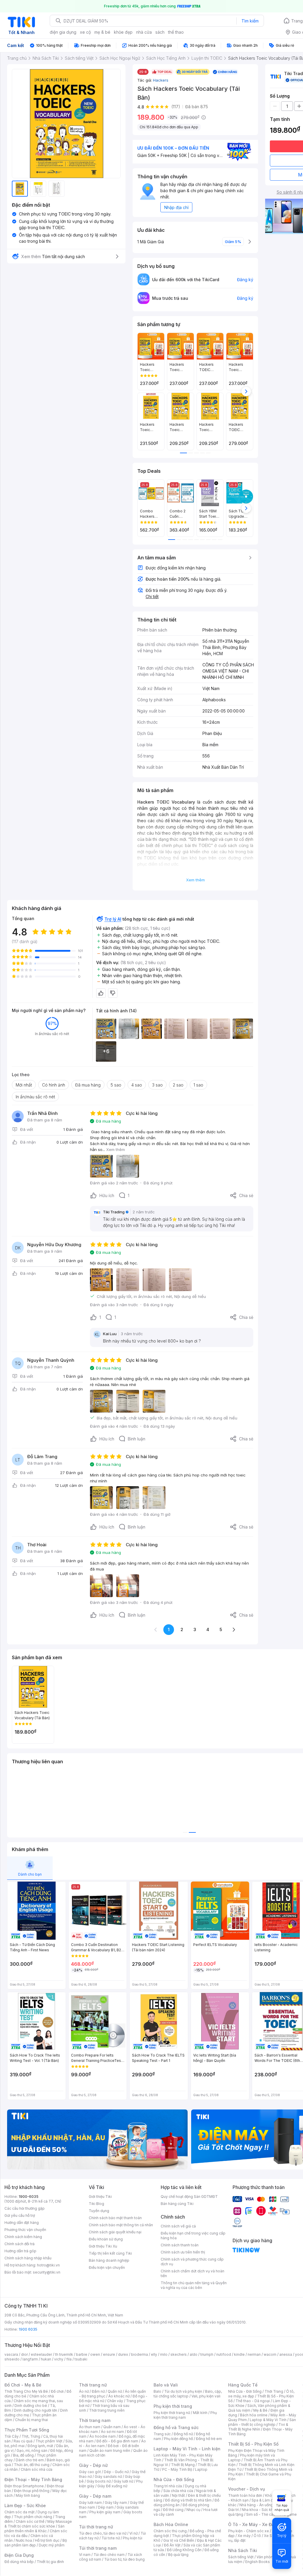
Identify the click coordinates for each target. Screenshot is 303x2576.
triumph (207, 2354)
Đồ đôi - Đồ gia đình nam (117, 2441)
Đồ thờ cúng (173, 2510)
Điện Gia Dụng (19, 2555)
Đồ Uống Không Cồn (184, 2550)
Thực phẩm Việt (49, 2441)
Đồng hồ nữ (183, 2434)
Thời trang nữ (93, 2385)
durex (123, 2354)
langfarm (30, 2359)
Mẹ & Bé (260, 2410)
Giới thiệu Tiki (100, 2197)
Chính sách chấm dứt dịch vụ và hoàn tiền (192, 2273)
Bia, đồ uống (23, 2455)
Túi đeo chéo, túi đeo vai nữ (103, 2533)
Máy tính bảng (28, 2495)
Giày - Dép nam (95, 2496)
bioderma (140, 2354)
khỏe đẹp (123, 32)
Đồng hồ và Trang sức (176, 2427)
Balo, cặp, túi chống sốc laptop (188, 2394)
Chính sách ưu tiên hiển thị (183, 2252)
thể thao (176, 32)
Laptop (201, 2469)
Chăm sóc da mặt (20, 2512)
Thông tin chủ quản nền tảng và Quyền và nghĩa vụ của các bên (194, 2285)
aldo (194, 2354)
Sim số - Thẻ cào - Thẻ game (271, 2514)
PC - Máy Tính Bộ (177, 2469)
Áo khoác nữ (119, 2396)
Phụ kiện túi (133, 2538)
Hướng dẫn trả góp (20, 2251)
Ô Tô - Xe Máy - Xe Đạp (252, 2524)
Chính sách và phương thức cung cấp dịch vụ (192, 2262)
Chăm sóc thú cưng (170, 2531)
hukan (46, 2359)
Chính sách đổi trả (20, 2244)
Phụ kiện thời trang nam (185, 2415)
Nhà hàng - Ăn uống (256, 2505)
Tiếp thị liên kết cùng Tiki (110, 2253)
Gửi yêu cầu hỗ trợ (20, 2215)
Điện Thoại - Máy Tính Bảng (33, 2479)
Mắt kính (200, 2413)
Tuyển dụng (99, 2211)
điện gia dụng (63, 32)
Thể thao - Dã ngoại (253, 2401)
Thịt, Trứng (31, 2436)
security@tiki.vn (47, 2272)
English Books (258, 2562)
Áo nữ (84, 2391)
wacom (270, 2354)
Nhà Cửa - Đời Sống (174, 2479)
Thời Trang (274, 2391)
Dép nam (106, 2507)
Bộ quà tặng (178, 2555)
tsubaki (81, 2359)
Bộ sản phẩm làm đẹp (36, 2543)
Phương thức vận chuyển (25, 2230)
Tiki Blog (96, 2204)
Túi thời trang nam (98, 2548)
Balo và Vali (166, 2385)
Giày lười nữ (123, 2481)
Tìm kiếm (250, 21)
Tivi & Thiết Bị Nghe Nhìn (258, 2427)
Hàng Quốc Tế (243, 2385)
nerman (254, 2354)
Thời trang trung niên (107, 2410)
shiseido (12, 2359)
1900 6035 (28, 2329)
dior (24, 2354)
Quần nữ (115, 2391)
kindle (239, 2354)
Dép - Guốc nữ (116, 2472)
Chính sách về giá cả (178, 2226)
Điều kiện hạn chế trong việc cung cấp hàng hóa (193, 2236)
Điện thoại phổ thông (32, 2491)
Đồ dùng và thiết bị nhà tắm (188, 2500)
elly (154, 2354)
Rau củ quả (23, 2441)
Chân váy (115, 2401)
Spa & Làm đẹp (264, 2500)
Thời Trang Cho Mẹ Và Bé (26, 2391)
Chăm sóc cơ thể (30, 2521)
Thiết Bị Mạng (183, 2465)
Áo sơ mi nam (112, 2432)
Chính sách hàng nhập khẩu (28, 2258)
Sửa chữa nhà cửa (178, 2491)
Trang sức (162, 2434)
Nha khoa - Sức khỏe (260, 2510)
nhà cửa (144, 32)
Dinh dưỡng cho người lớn (36, 2410)
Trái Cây (12, 2436)
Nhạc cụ (193, 2510)
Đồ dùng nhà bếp (19, 2562)
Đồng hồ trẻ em (209, 2439)
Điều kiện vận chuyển (107, 2267)
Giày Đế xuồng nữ (112, 2486)
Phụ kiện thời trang (173, 2406)
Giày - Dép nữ (93, 2465)
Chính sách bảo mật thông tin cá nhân (121, 2225)
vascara (11, 2354)
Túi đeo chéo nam (109, 2555)
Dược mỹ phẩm (52, 2545)
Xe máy (244, 2536)
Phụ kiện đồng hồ (178, 2439)
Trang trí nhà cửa (168, 2486)
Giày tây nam (116, 2503)
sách (160, 32)
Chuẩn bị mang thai (32, 2420)
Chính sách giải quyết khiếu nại (115, 2232)
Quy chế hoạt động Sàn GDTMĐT (189, 2197)
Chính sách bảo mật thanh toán (115, 2218)
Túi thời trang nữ (96, 2527)
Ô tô (257, 2536)
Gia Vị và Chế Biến (179, 2540)
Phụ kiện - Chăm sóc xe (249, 2531)
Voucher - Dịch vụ (246, 2489)
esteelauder (41, 2354)
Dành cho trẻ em (30, 2460)
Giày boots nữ (99, 2481)
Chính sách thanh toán (180, 2245)
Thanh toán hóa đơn (245, 2495)
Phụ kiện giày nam (105, 2512)
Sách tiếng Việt (241, 2557)
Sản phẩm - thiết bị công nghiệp (262, 2422)
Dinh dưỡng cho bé (31, 2406)
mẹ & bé (102, 32)
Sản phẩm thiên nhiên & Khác (34, 2529)
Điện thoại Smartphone (24, 2486)
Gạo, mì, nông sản (32, 2450)
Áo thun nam (90, 2427)
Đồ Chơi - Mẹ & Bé (23, 2385)
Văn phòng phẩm (271, 2557)
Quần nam (112, 2427)
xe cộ (85, 32)
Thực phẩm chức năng (33, 2517)
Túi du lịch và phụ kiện (183, 2391)
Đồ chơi (57, 2391)
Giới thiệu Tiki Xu (103, 2246)
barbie (82, 2354)
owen (95, 2354)
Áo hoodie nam (103, 2436)
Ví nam (85, 2555)
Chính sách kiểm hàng (23, 2237)
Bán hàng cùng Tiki (177, 2204)
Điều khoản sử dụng (106, 2239)
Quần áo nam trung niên (110, 2450)
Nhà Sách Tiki (243, 2550)
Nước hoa (24, 2540)
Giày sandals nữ (108, 2477)
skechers (179, 2354)
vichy (59, 2359)
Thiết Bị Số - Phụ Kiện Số (253, 2444)
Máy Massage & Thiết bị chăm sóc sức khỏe (38, 2524)
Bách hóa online (254, 2415)
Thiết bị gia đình (50, 2562)
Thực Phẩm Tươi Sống (27, 2430)
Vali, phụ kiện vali (206, 2396)
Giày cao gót (90, 2472)
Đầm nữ (98, 2391)
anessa (286, 2354)
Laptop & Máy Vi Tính (268, 2420)
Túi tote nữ (111, 2538)
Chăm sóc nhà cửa (37, 2469)
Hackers (161, 80)
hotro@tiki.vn (48, 2265)
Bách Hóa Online (171, 2524)
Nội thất (178, 2495)
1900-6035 (29, 2197)
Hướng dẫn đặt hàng (22, 2223)
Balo (157, 2391)
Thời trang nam (95, 2420)
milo (164, 2354)
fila (69, 2359)
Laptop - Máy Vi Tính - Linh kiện (187, 2449)
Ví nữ (133, 2533)
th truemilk (64, 2354)
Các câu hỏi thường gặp (25, 2208)
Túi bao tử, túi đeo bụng (124, 2559)
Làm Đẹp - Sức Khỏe (25, 2505)
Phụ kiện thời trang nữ (172, 2413)
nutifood (224, 2354)
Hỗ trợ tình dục (47, 2540)
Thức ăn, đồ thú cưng (32, 2465)
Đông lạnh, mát (40, 2446)
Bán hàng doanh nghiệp (109, 2260)
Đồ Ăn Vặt (172, 2545)
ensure (109, 2354)
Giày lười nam (90, 2503)
